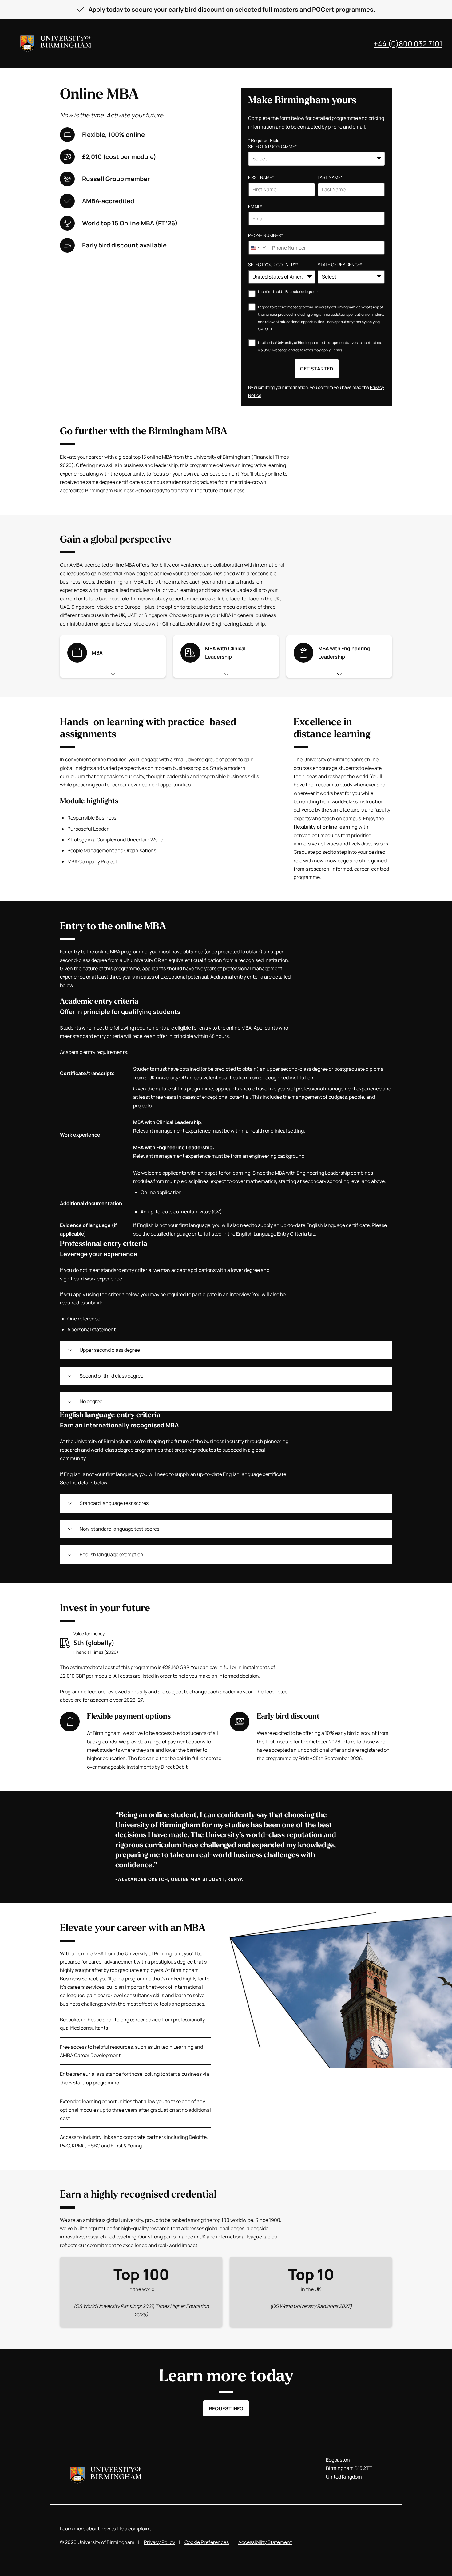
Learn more (73, 2529)
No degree (91, 1401)
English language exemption (111, 1554)
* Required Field (264, 140)
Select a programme (272, 146)
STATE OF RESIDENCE (340, 265)
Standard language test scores (114, 1503)
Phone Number (266, 235)
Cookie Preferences (207, 2542)
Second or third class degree (111, 1376)
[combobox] (316, 159)
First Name (261, 177)
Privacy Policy (159, 2542)
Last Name (330, 177)
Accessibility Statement (265, 2542)
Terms (337, 350)
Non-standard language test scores (119, 1529)
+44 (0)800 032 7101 (408, 44)
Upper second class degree (110, 1350)
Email (255, 206)
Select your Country (273, 265)
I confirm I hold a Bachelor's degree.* (288, 292)
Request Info (226, 2408)
